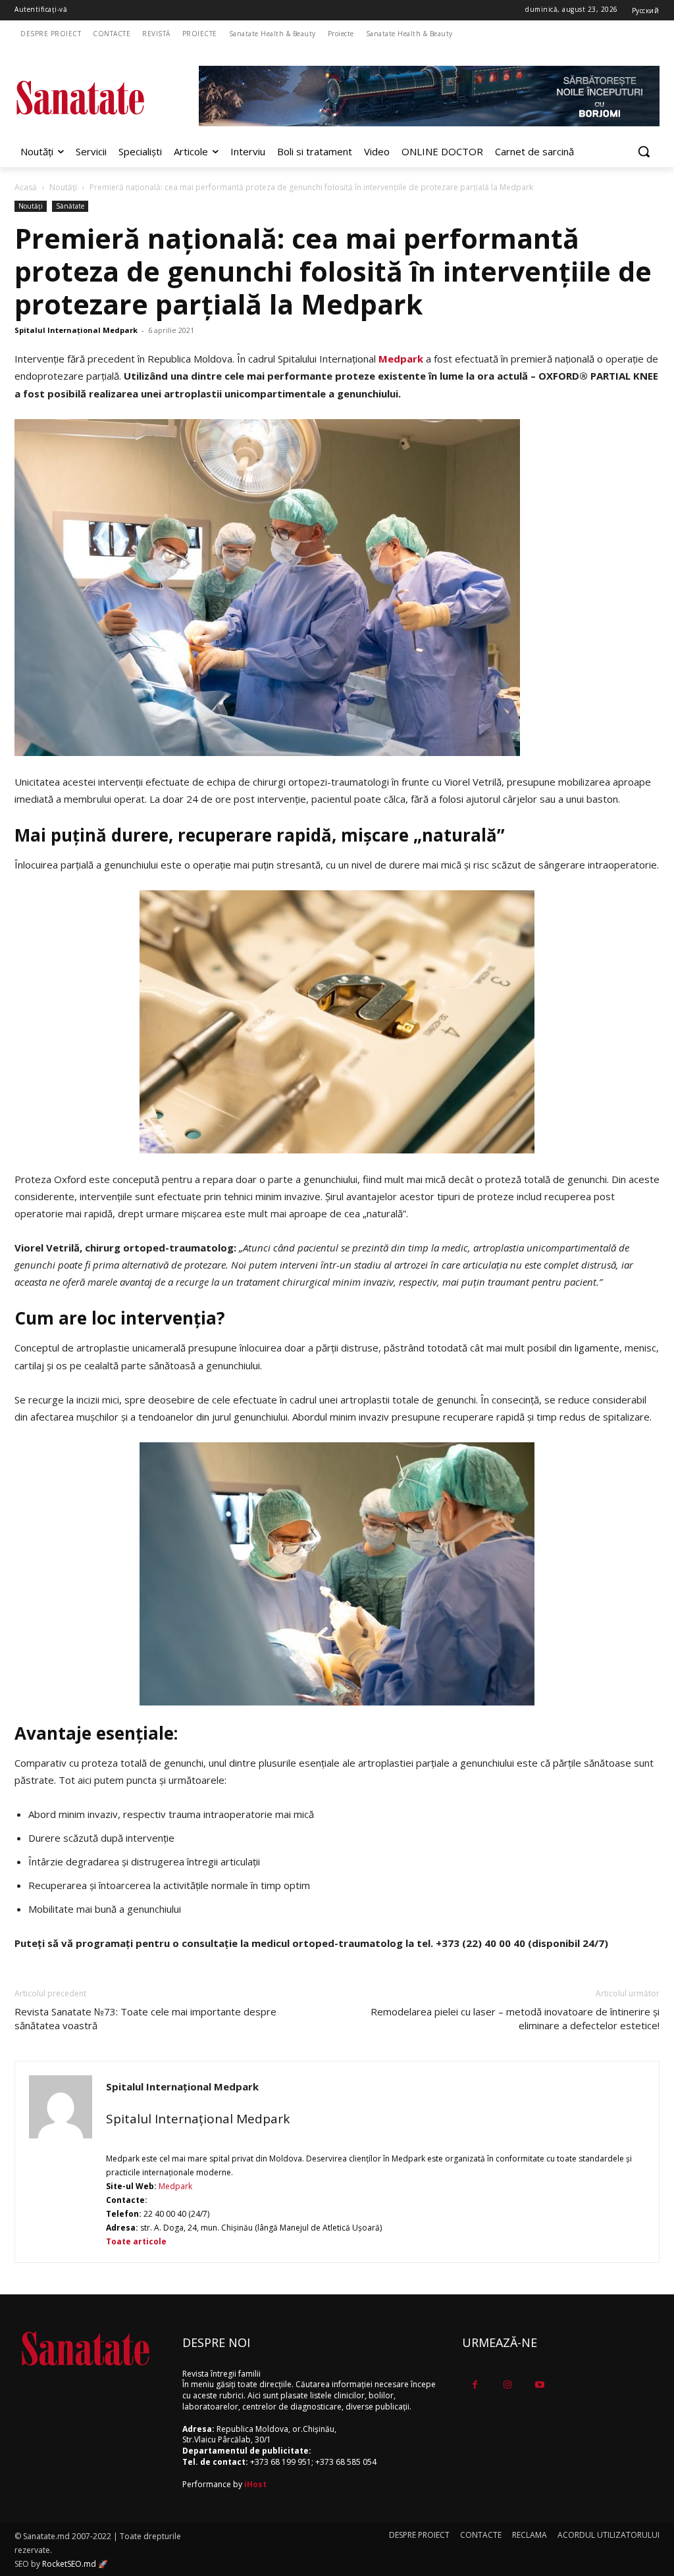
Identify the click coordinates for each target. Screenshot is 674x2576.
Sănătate (70, 206)
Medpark (401, 359)
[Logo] (92, 98)
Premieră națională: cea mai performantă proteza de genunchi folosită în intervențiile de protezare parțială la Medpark (333, 271)
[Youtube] (539, 2385)
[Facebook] (475, 2385)
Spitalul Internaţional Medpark (76, 330)
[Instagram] (507, 2385)
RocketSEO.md (69, 2564)
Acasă (26, 187)
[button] (644, 151)
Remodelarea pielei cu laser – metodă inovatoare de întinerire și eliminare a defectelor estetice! (515, 2018)
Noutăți (63, 187)
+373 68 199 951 (281, 2462)
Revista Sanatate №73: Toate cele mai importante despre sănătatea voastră (145, 2018)
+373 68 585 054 (346, 2462)
